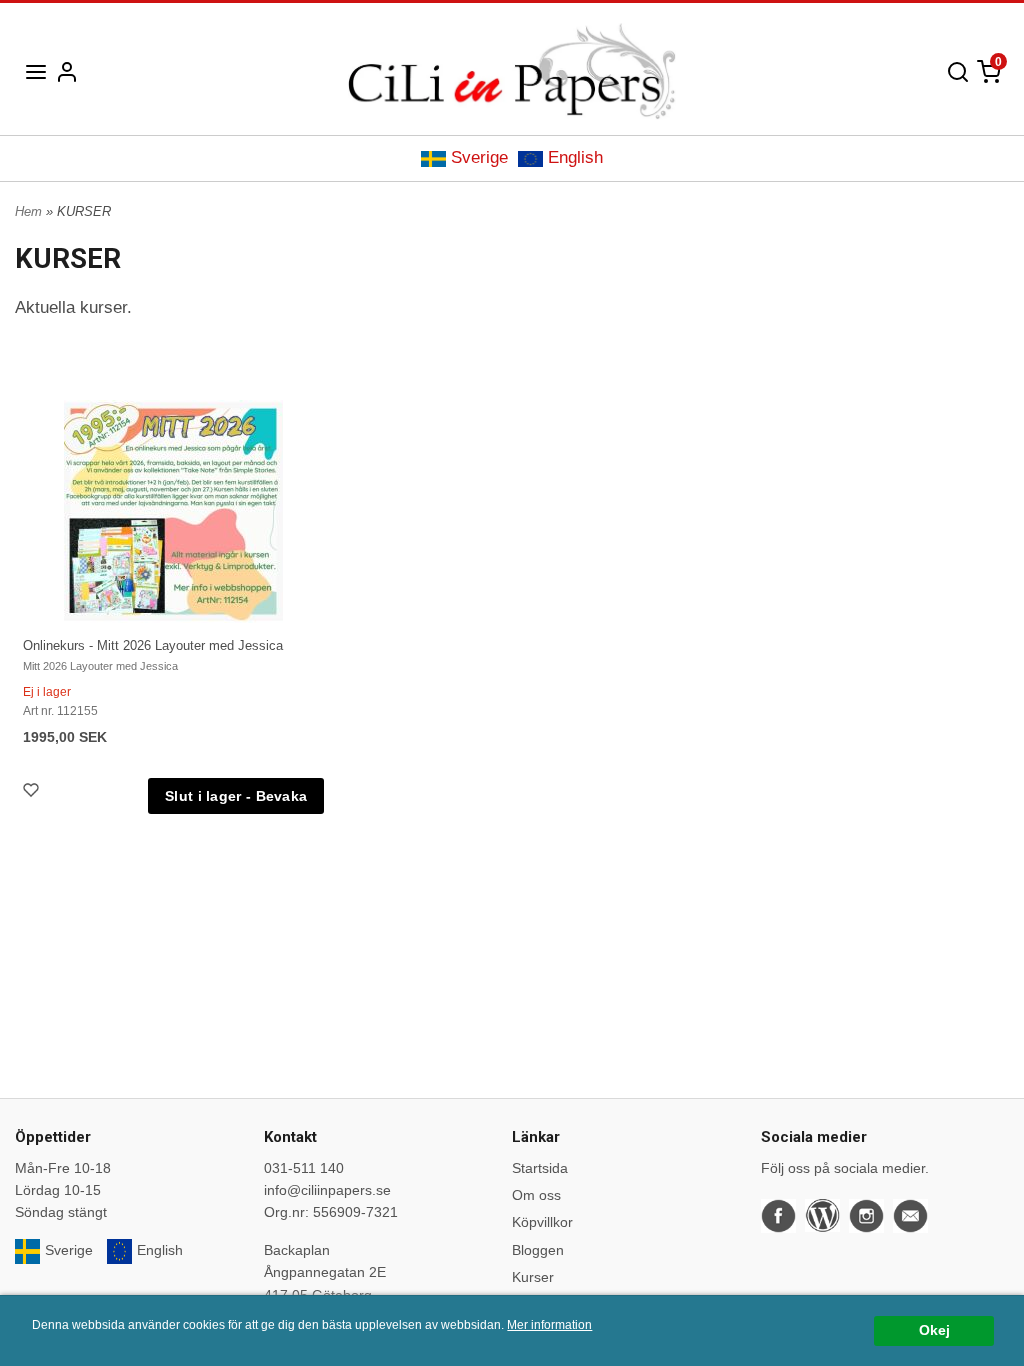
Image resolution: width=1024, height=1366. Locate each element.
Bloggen (538, 1250)
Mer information (549, 1325)
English (575, 157)
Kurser (533, 1277)
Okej (934, 1330)
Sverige (479, 157)
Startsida (540, 1168)
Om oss (536, 1195)
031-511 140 (304, 1168)
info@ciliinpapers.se (327, 1190)
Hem (28, 211)
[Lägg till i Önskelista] (33, 792)
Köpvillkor (542, 1222)
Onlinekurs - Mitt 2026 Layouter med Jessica (153, 645)
